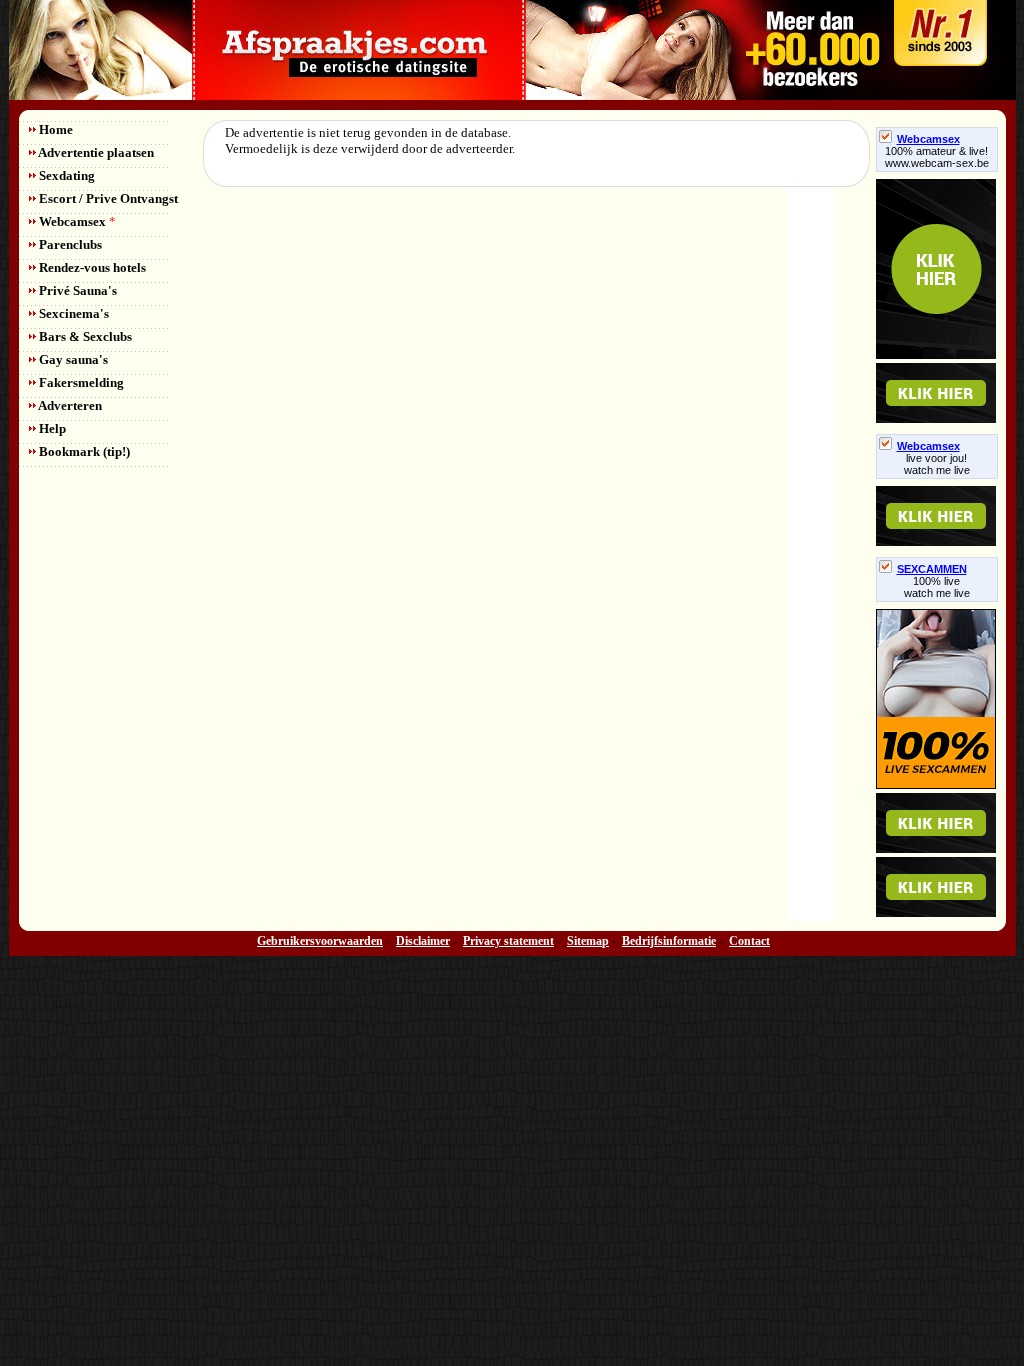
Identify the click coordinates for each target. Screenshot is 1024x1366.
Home (54, 129)
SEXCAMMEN (932, 569)
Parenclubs (69, 244)
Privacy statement (508, 941)
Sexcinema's (72, 313)
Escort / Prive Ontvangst (107, 198)
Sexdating (65, 175)
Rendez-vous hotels (91, 267)
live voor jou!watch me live (937, 464)
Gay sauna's (72, 359)
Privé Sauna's (76, 290)
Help (51, 428)
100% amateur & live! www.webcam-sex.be (937, 157)
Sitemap (588, 941)
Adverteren (69, 405)
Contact (749, 941)
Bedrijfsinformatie (669, 941)
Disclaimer (423, 941)
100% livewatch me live (937, 587)
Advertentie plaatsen (95, 152)
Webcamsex (76, 221)
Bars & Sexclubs (84, 336)
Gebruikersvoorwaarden (320, 941)
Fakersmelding (80, 382)
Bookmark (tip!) (83, 451)
